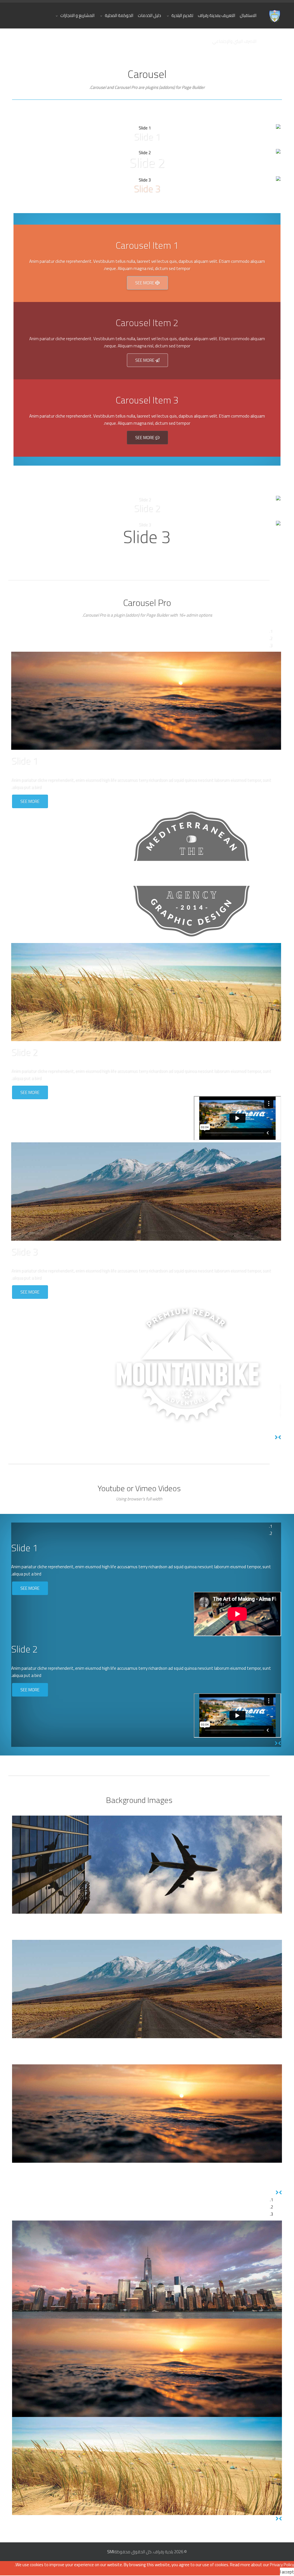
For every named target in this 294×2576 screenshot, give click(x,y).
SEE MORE (145, 283)
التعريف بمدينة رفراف (216, 15)
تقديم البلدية (182, 15)
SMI (111, 2552)
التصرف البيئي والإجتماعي (234, 41)
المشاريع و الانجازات (77, 15)
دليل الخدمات (149, 15)
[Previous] (280, 1437)
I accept (287, 2572)
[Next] (276, 1437)
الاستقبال (248, 15)
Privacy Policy (282, 2565)
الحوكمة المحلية (119, 15)
